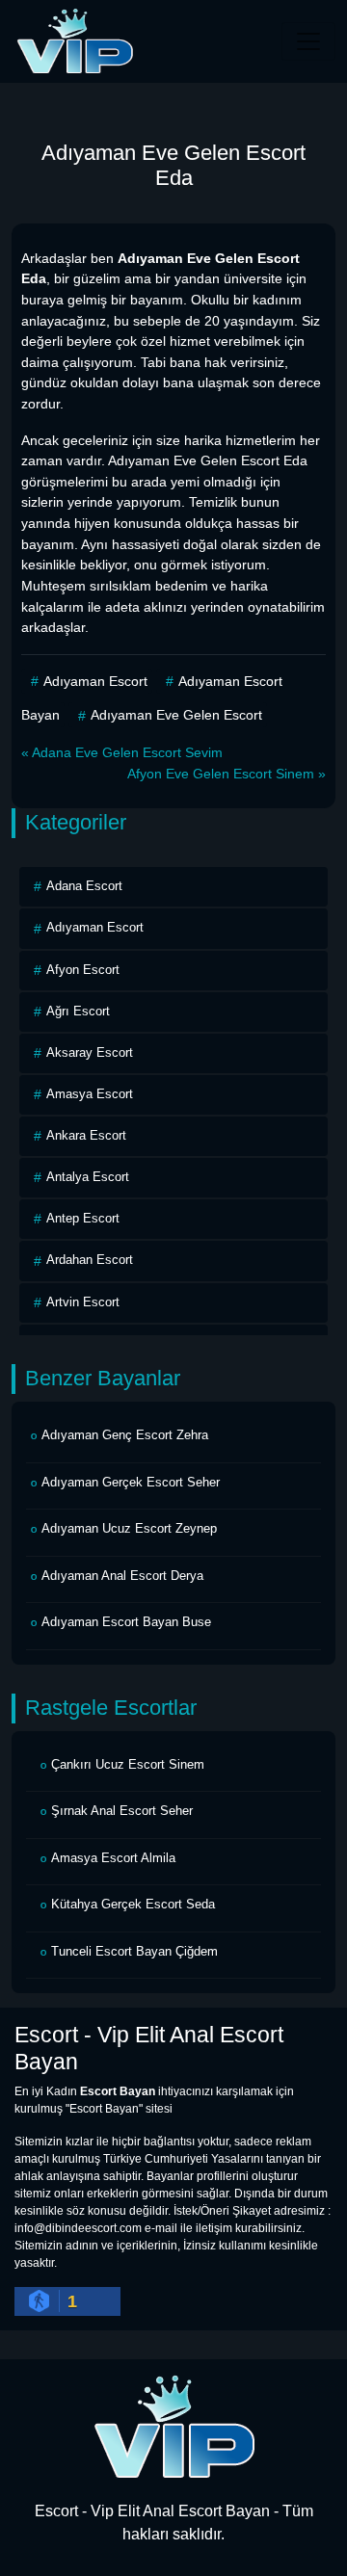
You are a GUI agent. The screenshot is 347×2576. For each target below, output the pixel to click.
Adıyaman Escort (95, 681)
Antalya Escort (88, 1177)
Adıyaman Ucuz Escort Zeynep (129, 1528)
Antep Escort (83, 1218)
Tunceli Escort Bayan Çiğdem (134, 1951)
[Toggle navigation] (308, 41)
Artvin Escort (83, 1302)
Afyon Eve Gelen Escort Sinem (221, 774)
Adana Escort (84, 886)
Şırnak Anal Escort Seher (122, 1811)
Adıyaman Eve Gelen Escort (176, 715)
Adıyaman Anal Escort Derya (122, 1576)
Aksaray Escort (90, 1052)
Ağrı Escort (78, 1011)
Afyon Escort (83, 970)
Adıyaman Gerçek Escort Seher (131, 1482)
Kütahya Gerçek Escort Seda (133, 1904)
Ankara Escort (86, 1135)
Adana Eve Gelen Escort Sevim (127, 752)
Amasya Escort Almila (113, 1858)
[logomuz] (173, 2426)
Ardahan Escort (90, 1260)
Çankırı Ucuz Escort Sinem (128, 1764)
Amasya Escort (90, 1094)
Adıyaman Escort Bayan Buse (126, 1622)
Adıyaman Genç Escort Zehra (125, 1435)
